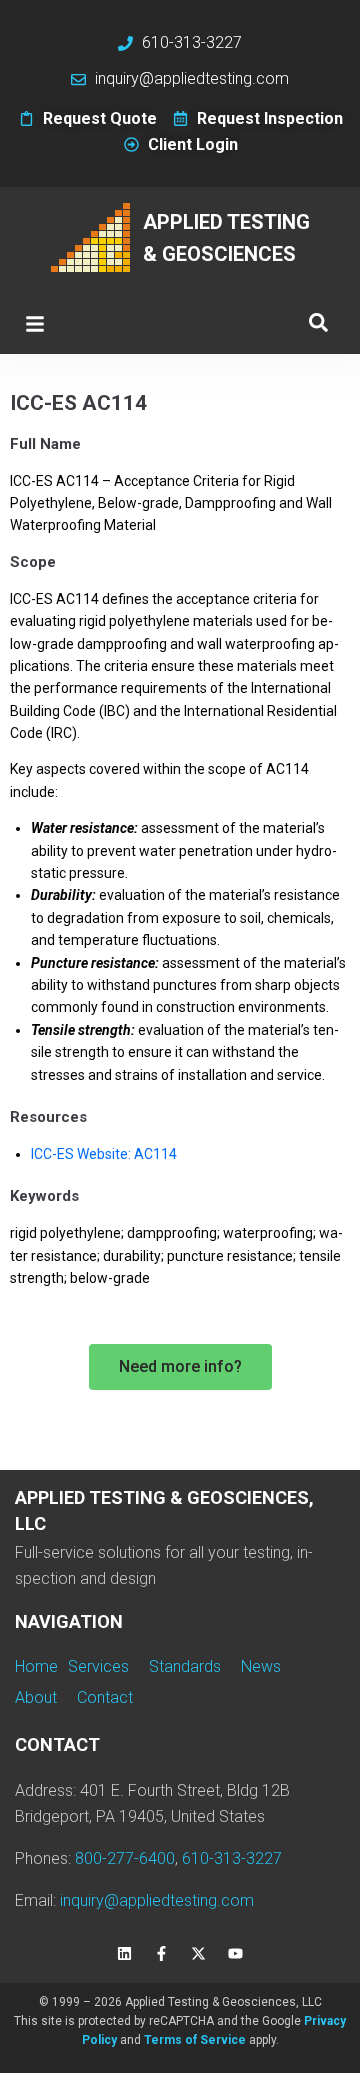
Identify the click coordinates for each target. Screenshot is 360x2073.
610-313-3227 (232, 1858)
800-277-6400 (125, 1858)
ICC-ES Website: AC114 (104, 1154)
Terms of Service (195, 2040)
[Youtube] (236, 1953)
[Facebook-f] (162, 1953)
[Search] (318, 323)
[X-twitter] (199, 1953)
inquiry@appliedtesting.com (157, 1900)
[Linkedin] (125, 1953)
